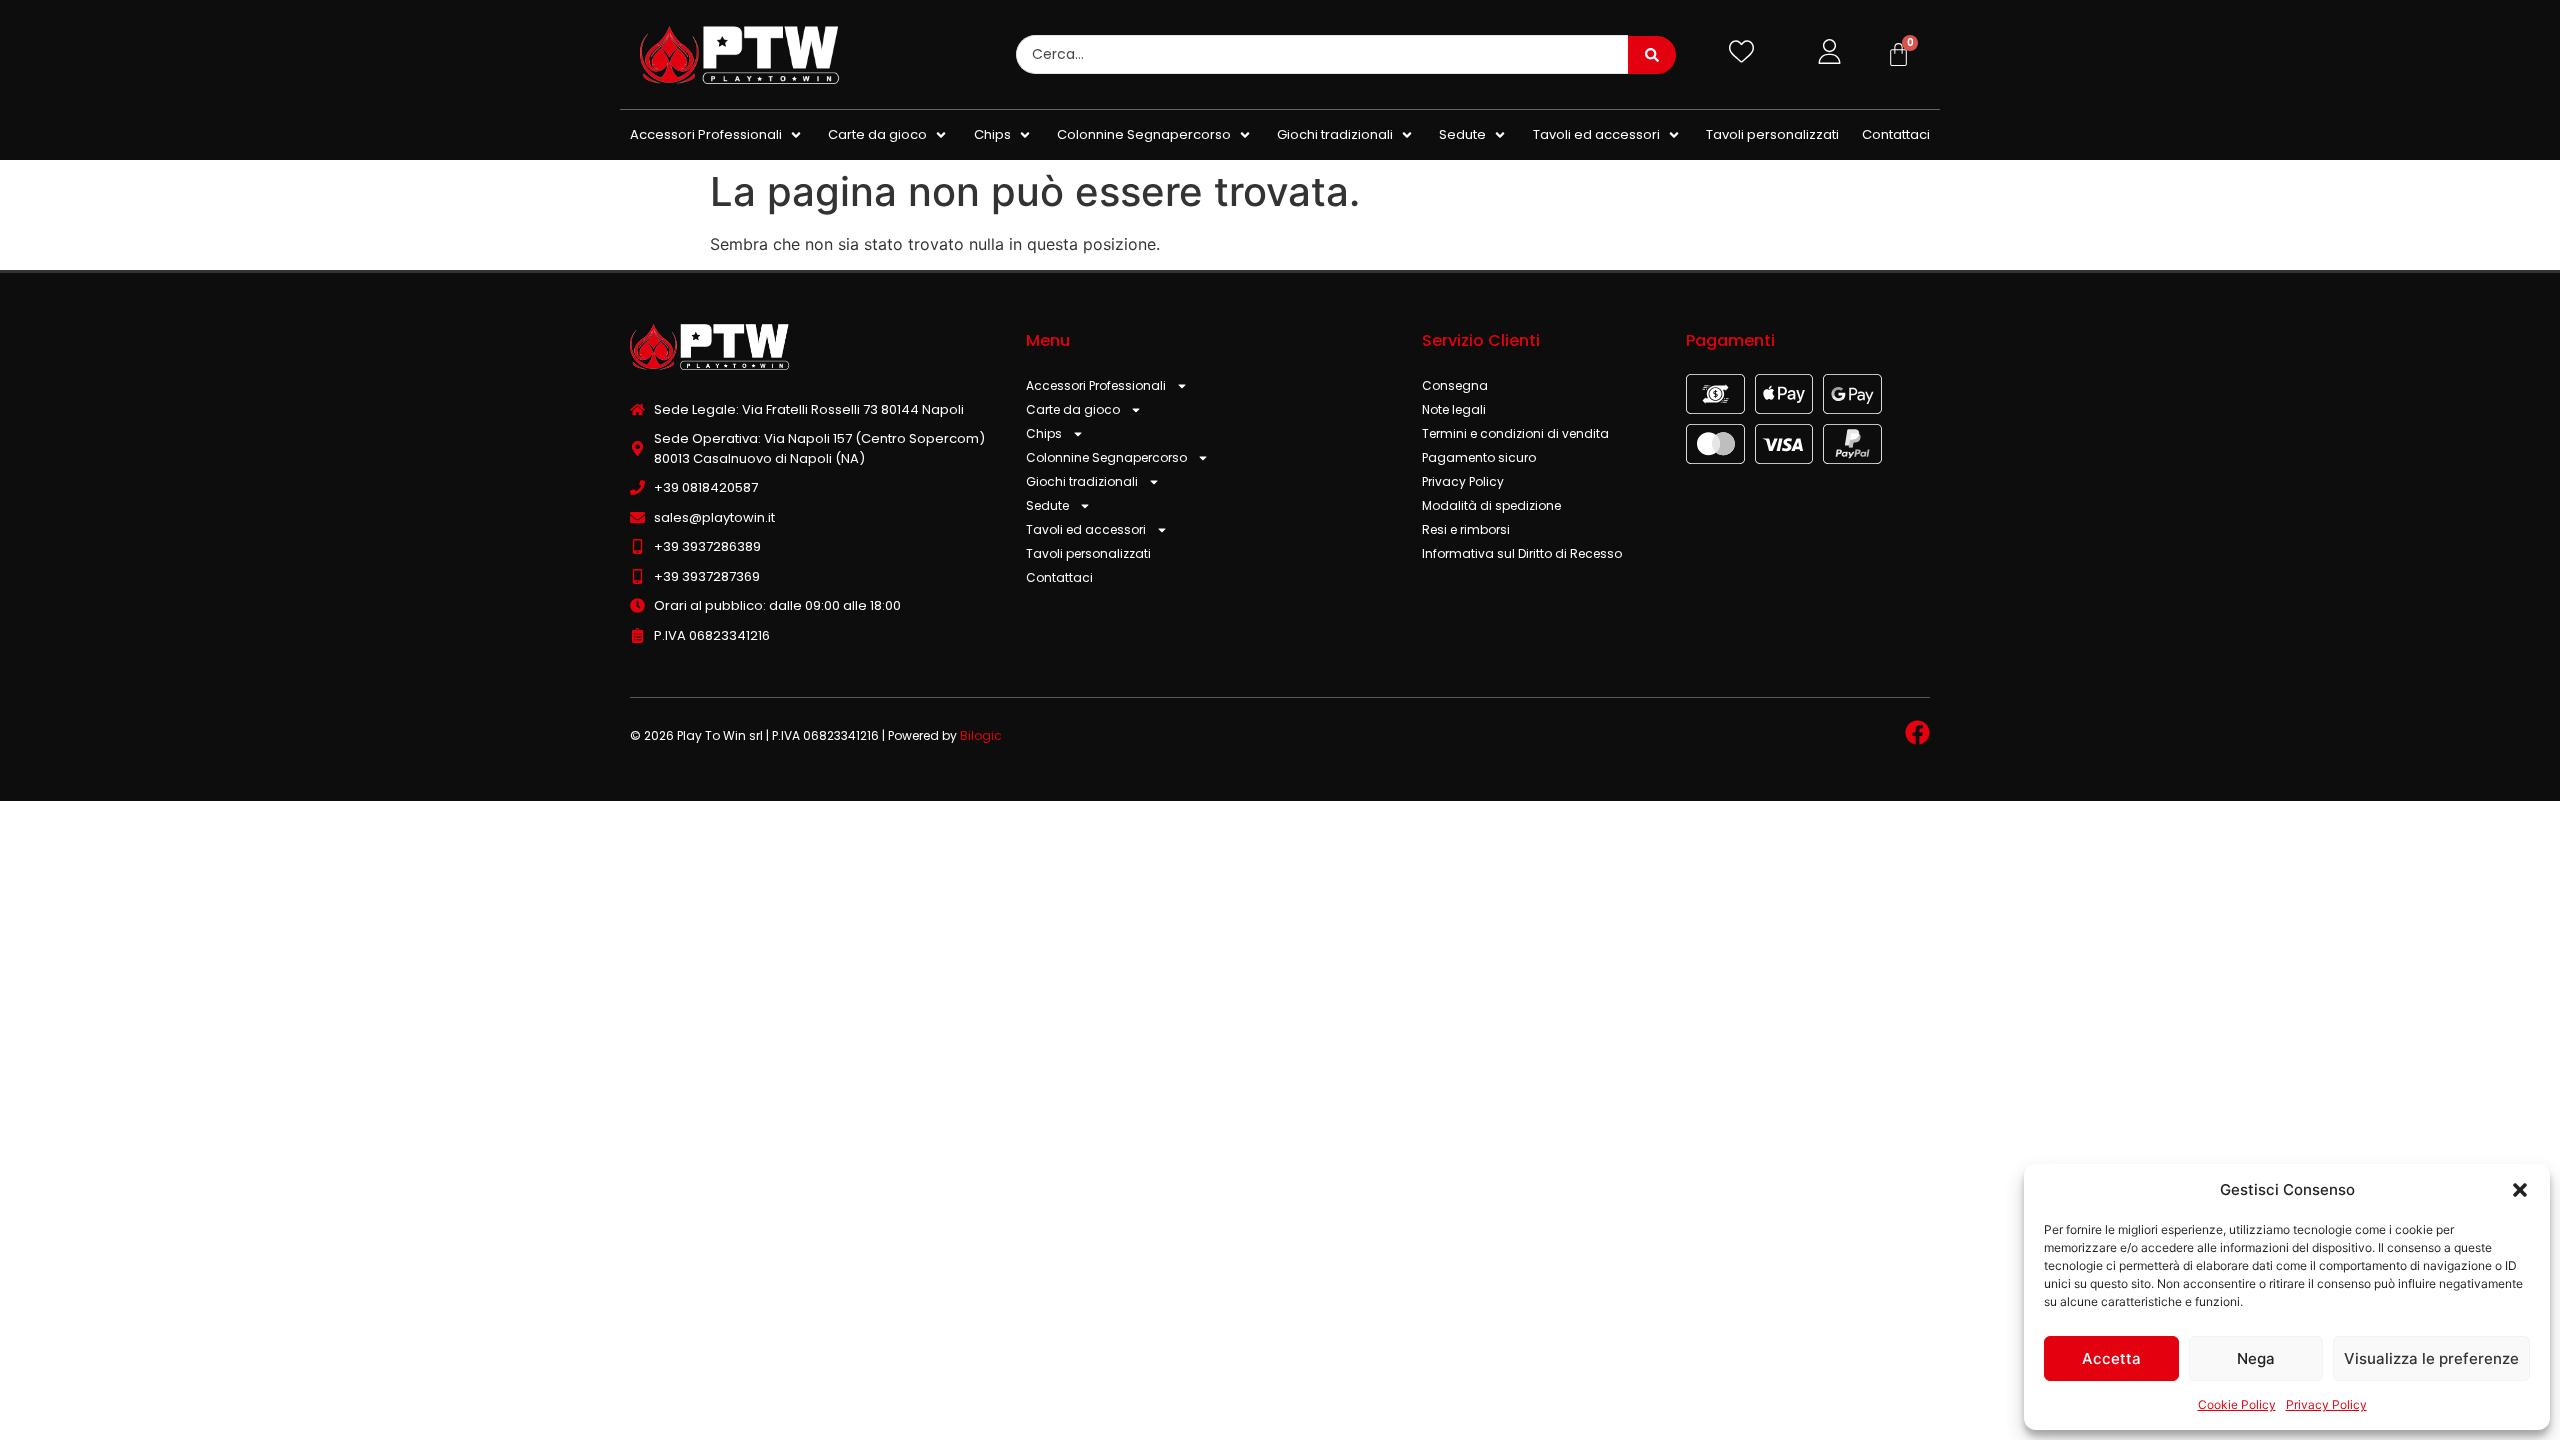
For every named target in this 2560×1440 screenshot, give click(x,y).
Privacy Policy (2326, 1404)
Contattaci (1059, 577)
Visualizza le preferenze (2431, 1358)
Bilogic (981, 735)
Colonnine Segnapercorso (1106, 457)
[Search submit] (1652, 55)
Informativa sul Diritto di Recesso (1522, 553)
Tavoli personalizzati (1088, 553)
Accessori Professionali (1096, 385)
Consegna (1455, 385)
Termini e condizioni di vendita (1515, 433)
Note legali (1454, 409)
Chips (1044, 433)
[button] (2520, 1190)
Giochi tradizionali (1082, 481)
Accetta (2111, 1358)
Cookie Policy (2237, 1404)
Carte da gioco (1073, 409)
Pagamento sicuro (1479, 457)
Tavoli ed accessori (1086, 529)
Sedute (1047, 505)
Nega (2256, 1358)
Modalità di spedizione (1491, 505)
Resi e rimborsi (1466, 529)
